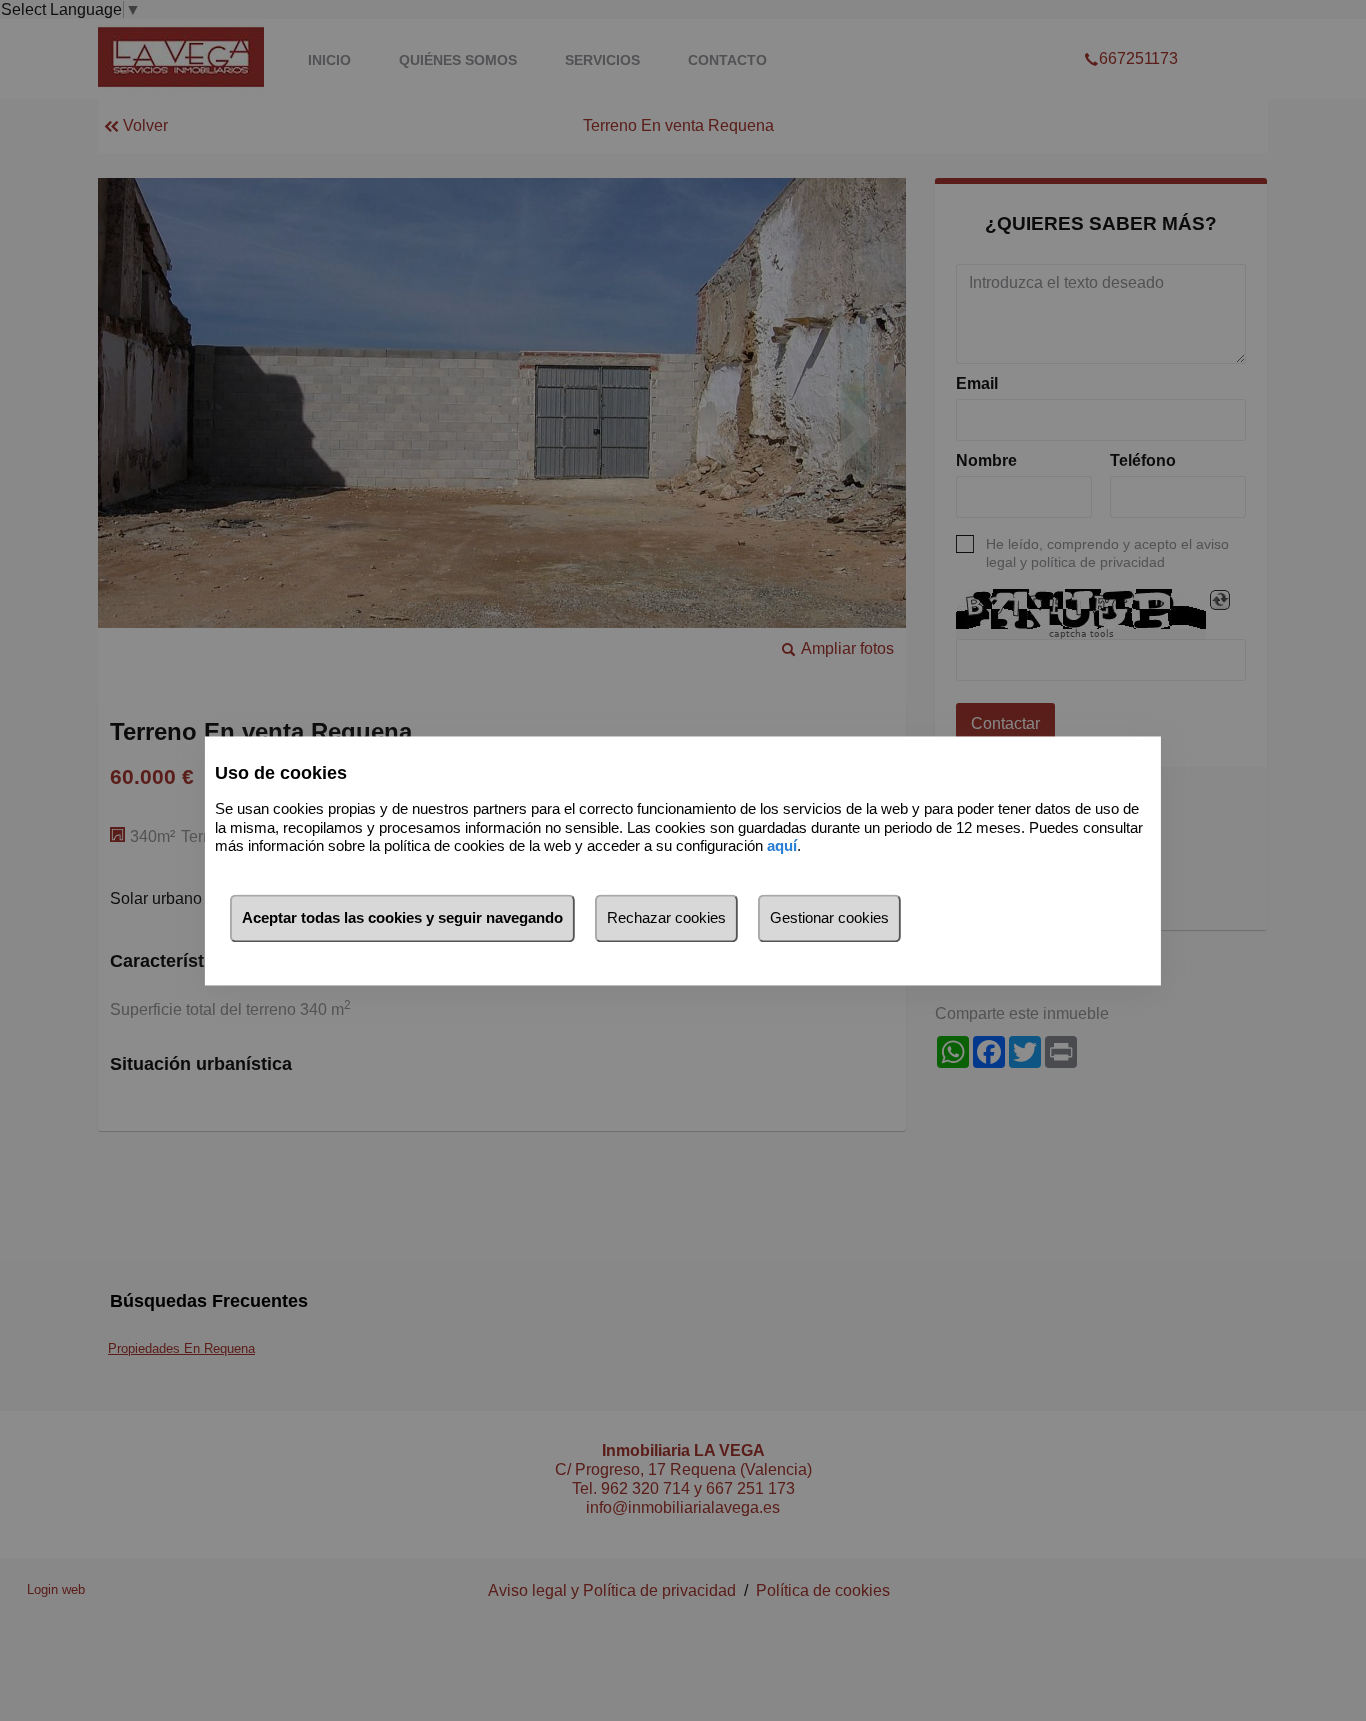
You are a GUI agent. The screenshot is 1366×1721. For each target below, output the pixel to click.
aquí (782, 846)
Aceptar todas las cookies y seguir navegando (402, 917)
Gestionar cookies (829, 917)
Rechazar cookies (666, 917)
